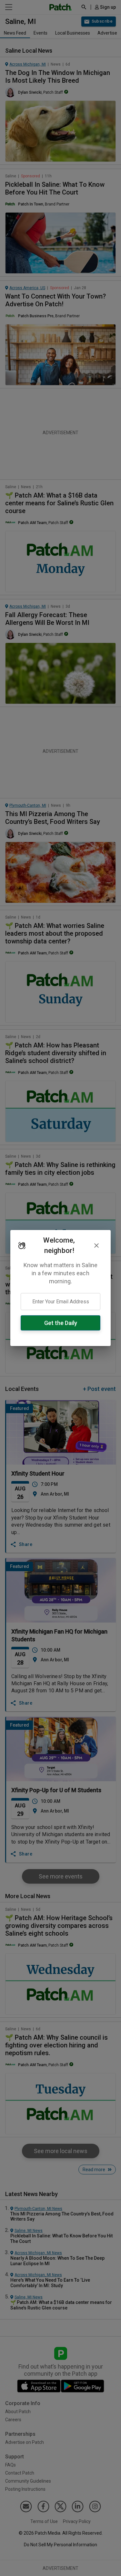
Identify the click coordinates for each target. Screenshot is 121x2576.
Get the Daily (61, 1323)
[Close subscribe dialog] (96, 1246)
